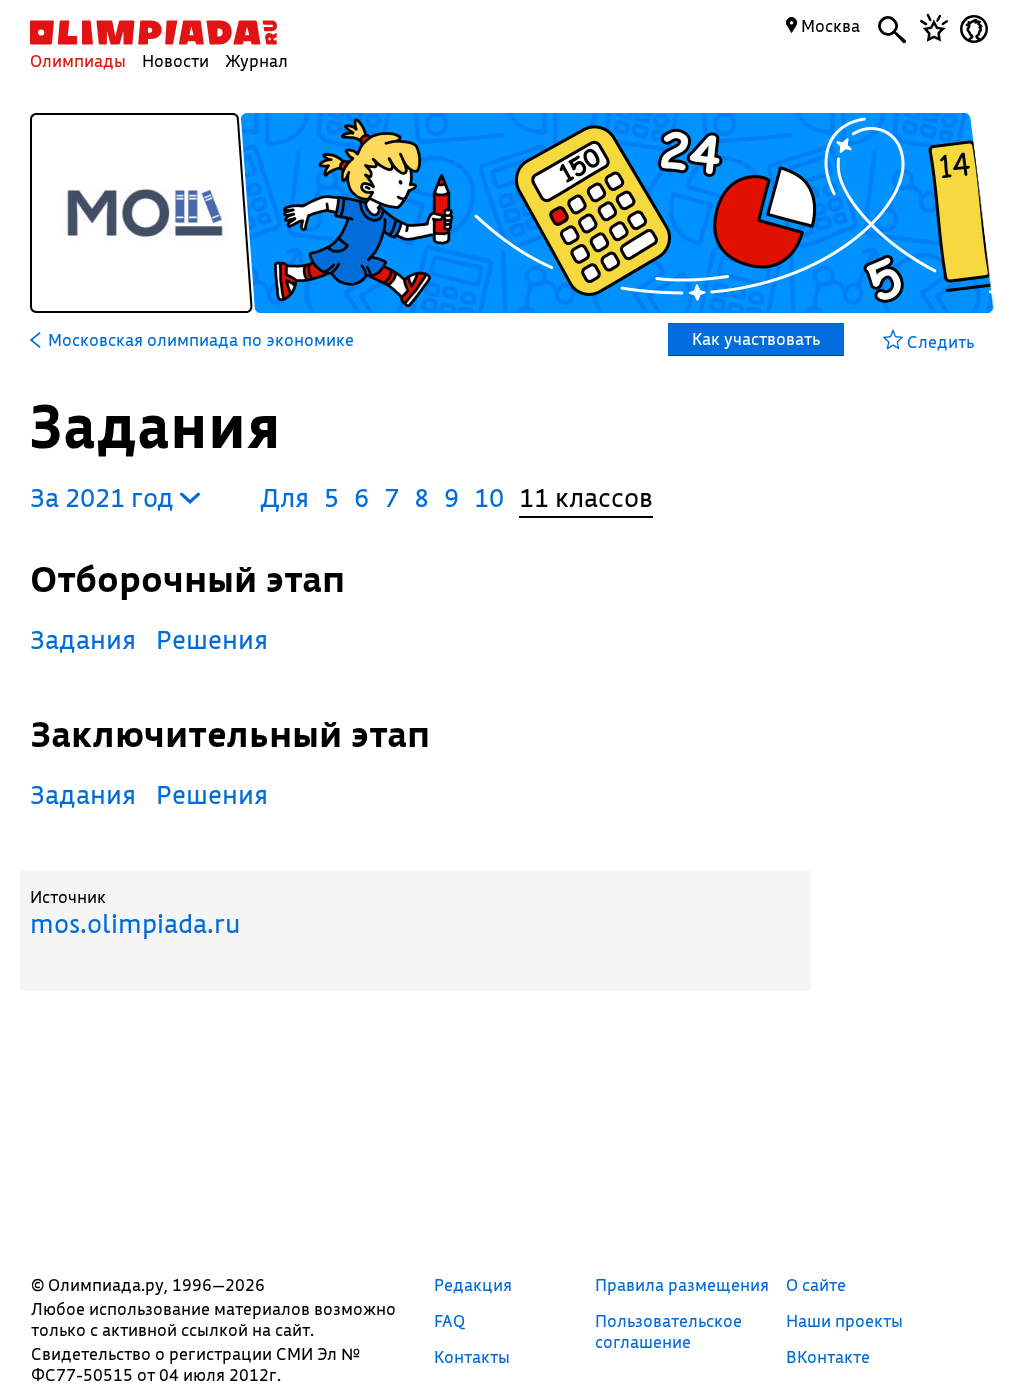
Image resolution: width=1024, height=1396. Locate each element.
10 (489, 497)
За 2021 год (105, 497)
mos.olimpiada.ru (135, 923)
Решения (212, 639)
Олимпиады (78, 60)
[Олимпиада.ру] (153, 32)
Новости (175, 60)
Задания (83, 639)
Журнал (256, 60)
